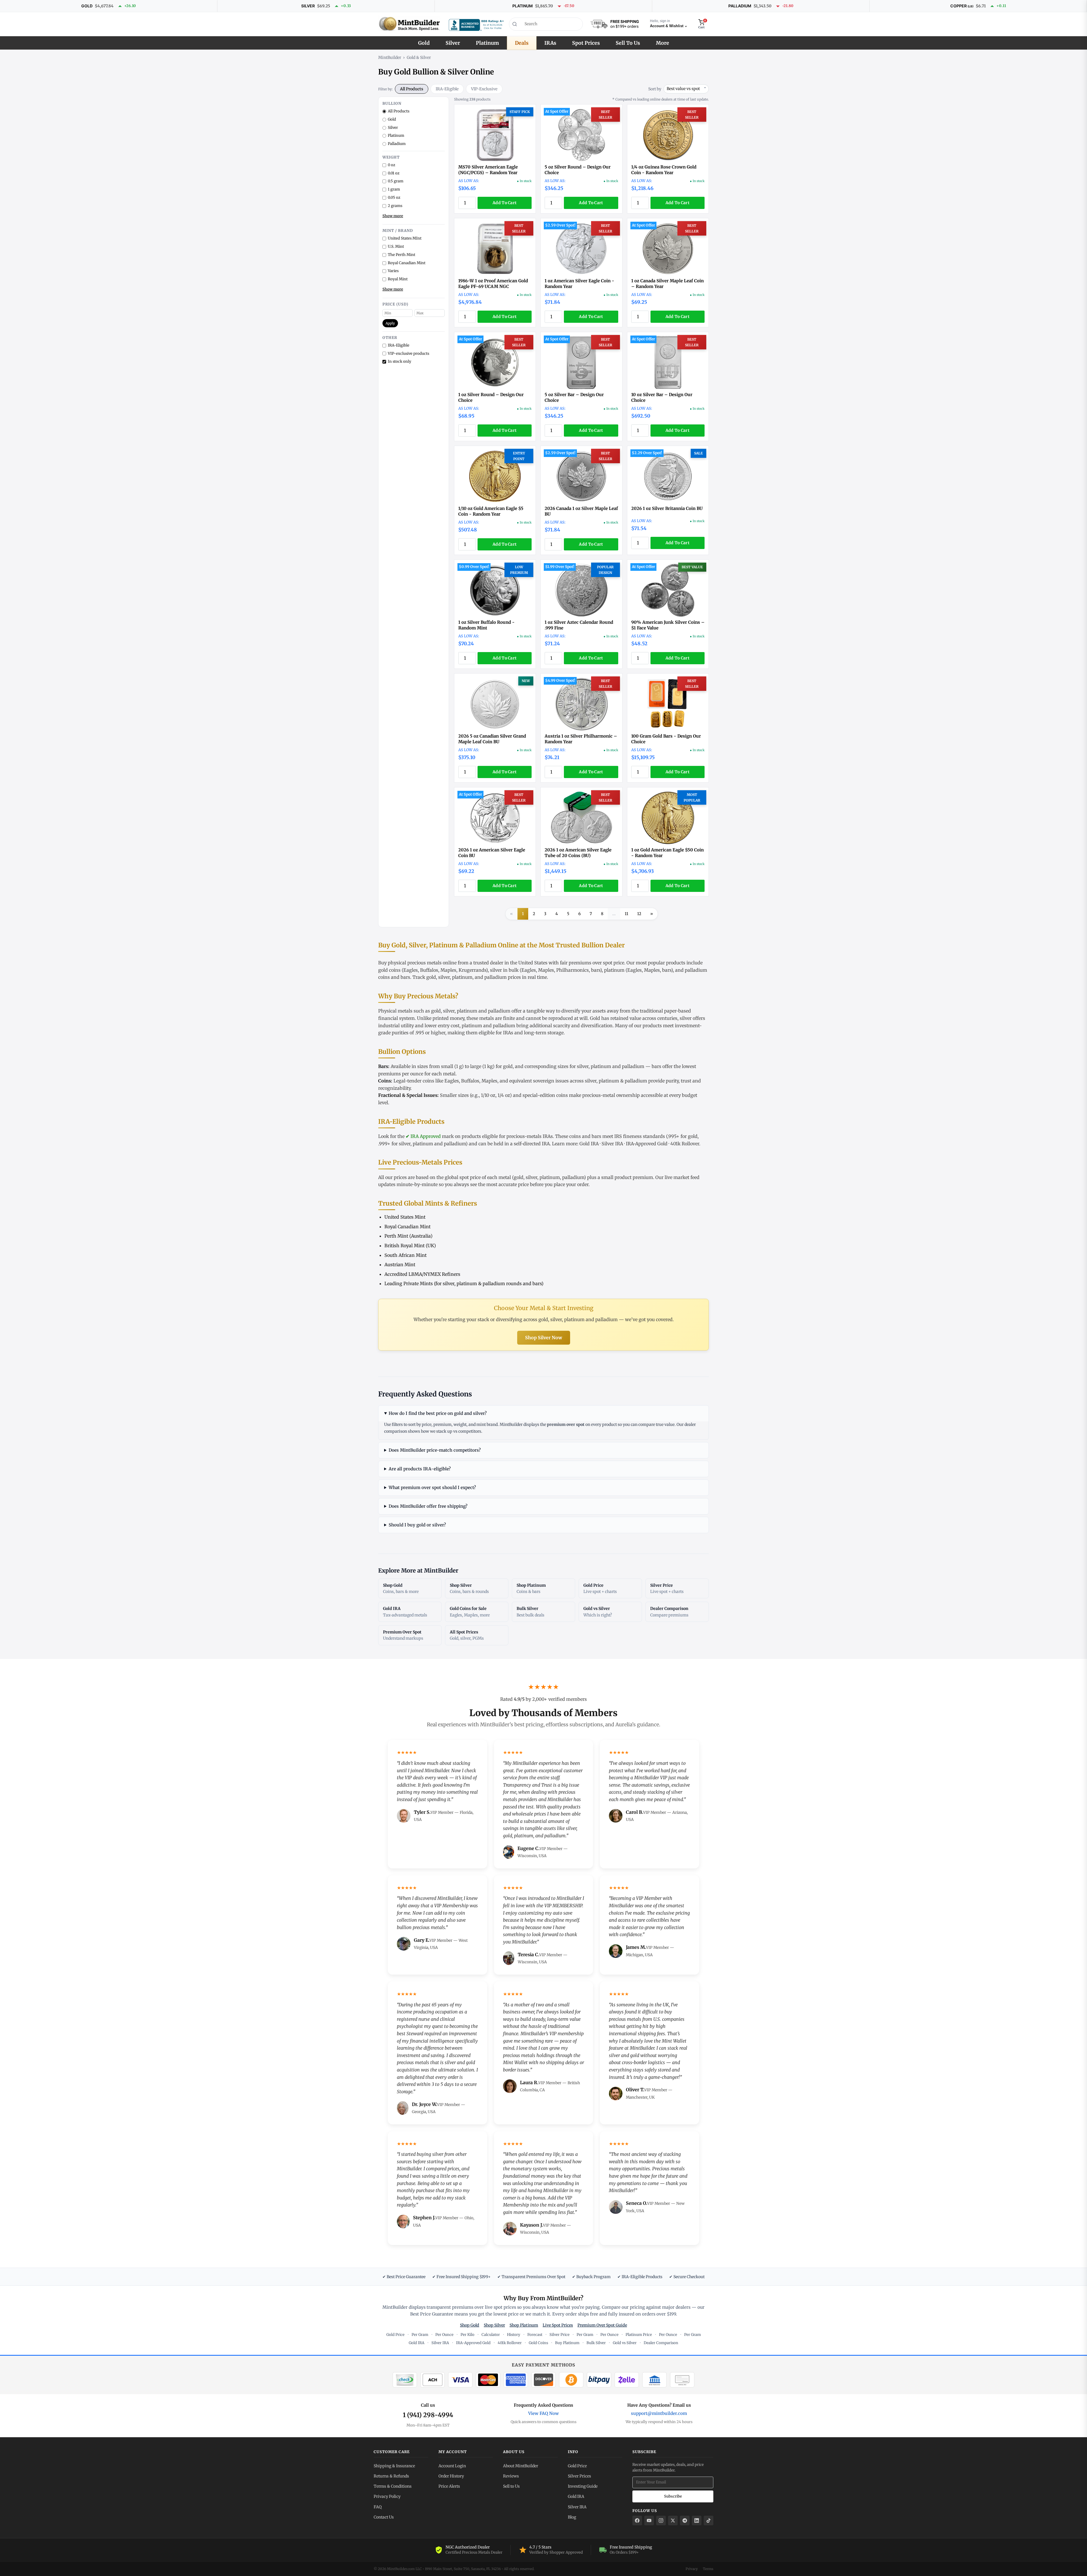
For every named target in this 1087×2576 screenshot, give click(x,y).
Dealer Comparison (661, 2343)
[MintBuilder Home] (409, 24)
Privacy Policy (387, 2496)
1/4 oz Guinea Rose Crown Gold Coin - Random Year (664, 170)
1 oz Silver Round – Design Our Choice (491, 397)
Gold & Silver (419, 57)
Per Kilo (467, 2335)
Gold (424, 43)
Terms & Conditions (393, 2486)
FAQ (378, 2507)
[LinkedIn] (697, 2521)
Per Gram (420, 2335)
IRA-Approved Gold (647, 1144)
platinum (614, 970)
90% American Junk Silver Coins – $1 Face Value (668, 625)
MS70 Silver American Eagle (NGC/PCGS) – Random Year (488, 170)
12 (639, 914)
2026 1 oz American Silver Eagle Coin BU (492, 853)
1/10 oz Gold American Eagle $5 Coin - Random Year (491, 511)
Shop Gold (470, 2325)
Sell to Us (511, 2486)
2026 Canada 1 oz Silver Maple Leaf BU (581, 511)
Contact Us (384, 2517)
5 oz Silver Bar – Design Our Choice (574, 397)
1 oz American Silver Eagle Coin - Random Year (579, 284)
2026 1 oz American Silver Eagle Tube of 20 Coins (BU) (578, 853)
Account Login (452, 2466)
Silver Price (559, 2335)
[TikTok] (709, 2521)
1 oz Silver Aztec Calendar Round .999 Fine (579, 625)
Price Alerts (449, 2486)
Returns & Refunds (391, 2476)
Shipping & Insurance (394, 2466)
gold (431, 977)
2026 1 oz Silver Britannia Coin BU (667, 508)
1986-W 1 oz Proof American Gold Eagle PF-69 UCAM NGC (493, 284)
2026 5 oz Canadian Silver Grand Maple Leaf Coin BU (492, 739)
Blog (572, 2517)
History (514, 2335)
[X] (673, 2521)
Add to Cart (505, 203)
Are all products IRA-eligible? (420, 1469)
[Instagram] (661, 2521)
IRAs (550, 43)
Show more (393, 216)
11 (626, 914)
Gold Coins (538, 2343)
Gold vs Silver (625, 2343)
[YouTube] (649, 2521)
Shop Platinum (524, 2325)
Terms (708, 2569)
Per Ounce (444, 2335)
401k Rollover (685, 1144)
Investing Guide (583, 2486)
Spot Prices (586, 43)
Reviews (511, 2476)
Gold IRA (589, 1144)
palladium (496, 977)
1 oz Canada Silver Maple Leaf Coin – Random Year (667, 284)
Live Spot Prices (558, 2325)
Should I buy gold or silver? (417, 1525)
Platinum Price (639, 2335)
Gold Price (395, 2335)
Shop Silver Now (544, 1338)
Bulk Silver (596, 2343)
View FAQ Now (543, 2413)
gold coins (389, 970)
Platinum (487, 43)
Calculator (491, 2335)
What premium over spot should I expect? (432, 1487)
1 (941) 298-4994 (428, 2415)
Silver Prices (579, 2476)
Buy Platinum (567, 2343)
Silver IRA (612, 1144)
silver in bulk (504, 970)
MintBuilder (390, 57)
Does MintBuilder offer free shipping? (428, 1506)
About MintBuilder (521, 2466)
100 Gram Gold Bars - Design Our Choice (666, 739)
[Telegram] (685, 2521)
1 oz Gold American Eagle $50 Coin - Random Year (667, 853)
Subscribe (673, 2496)
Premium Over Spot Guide (602, 2325)
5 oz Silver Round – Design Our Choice (578, 170)
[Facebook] (637, 2521)
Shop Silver (494, 2325)
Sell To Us (628, 43)
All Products (412, 89)
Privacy (692, 2569)
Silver (453, 43)
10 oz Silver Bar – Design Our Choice (662, 397)
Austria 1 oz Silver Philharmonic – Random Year (581, 739)
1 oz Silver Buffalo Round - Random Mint (486, 625)
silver (444, 977)
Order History (451, 2476)
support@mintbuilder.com (659, 2413)
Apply (390, 323)
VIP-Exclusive (484, 89)
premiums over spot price (596, 963)
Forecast (535, 2335)
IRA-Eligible (447, 89)
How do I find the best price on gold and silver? (438, 1413)
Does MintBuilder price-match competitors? (435, 1450)
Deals (522, 43)
